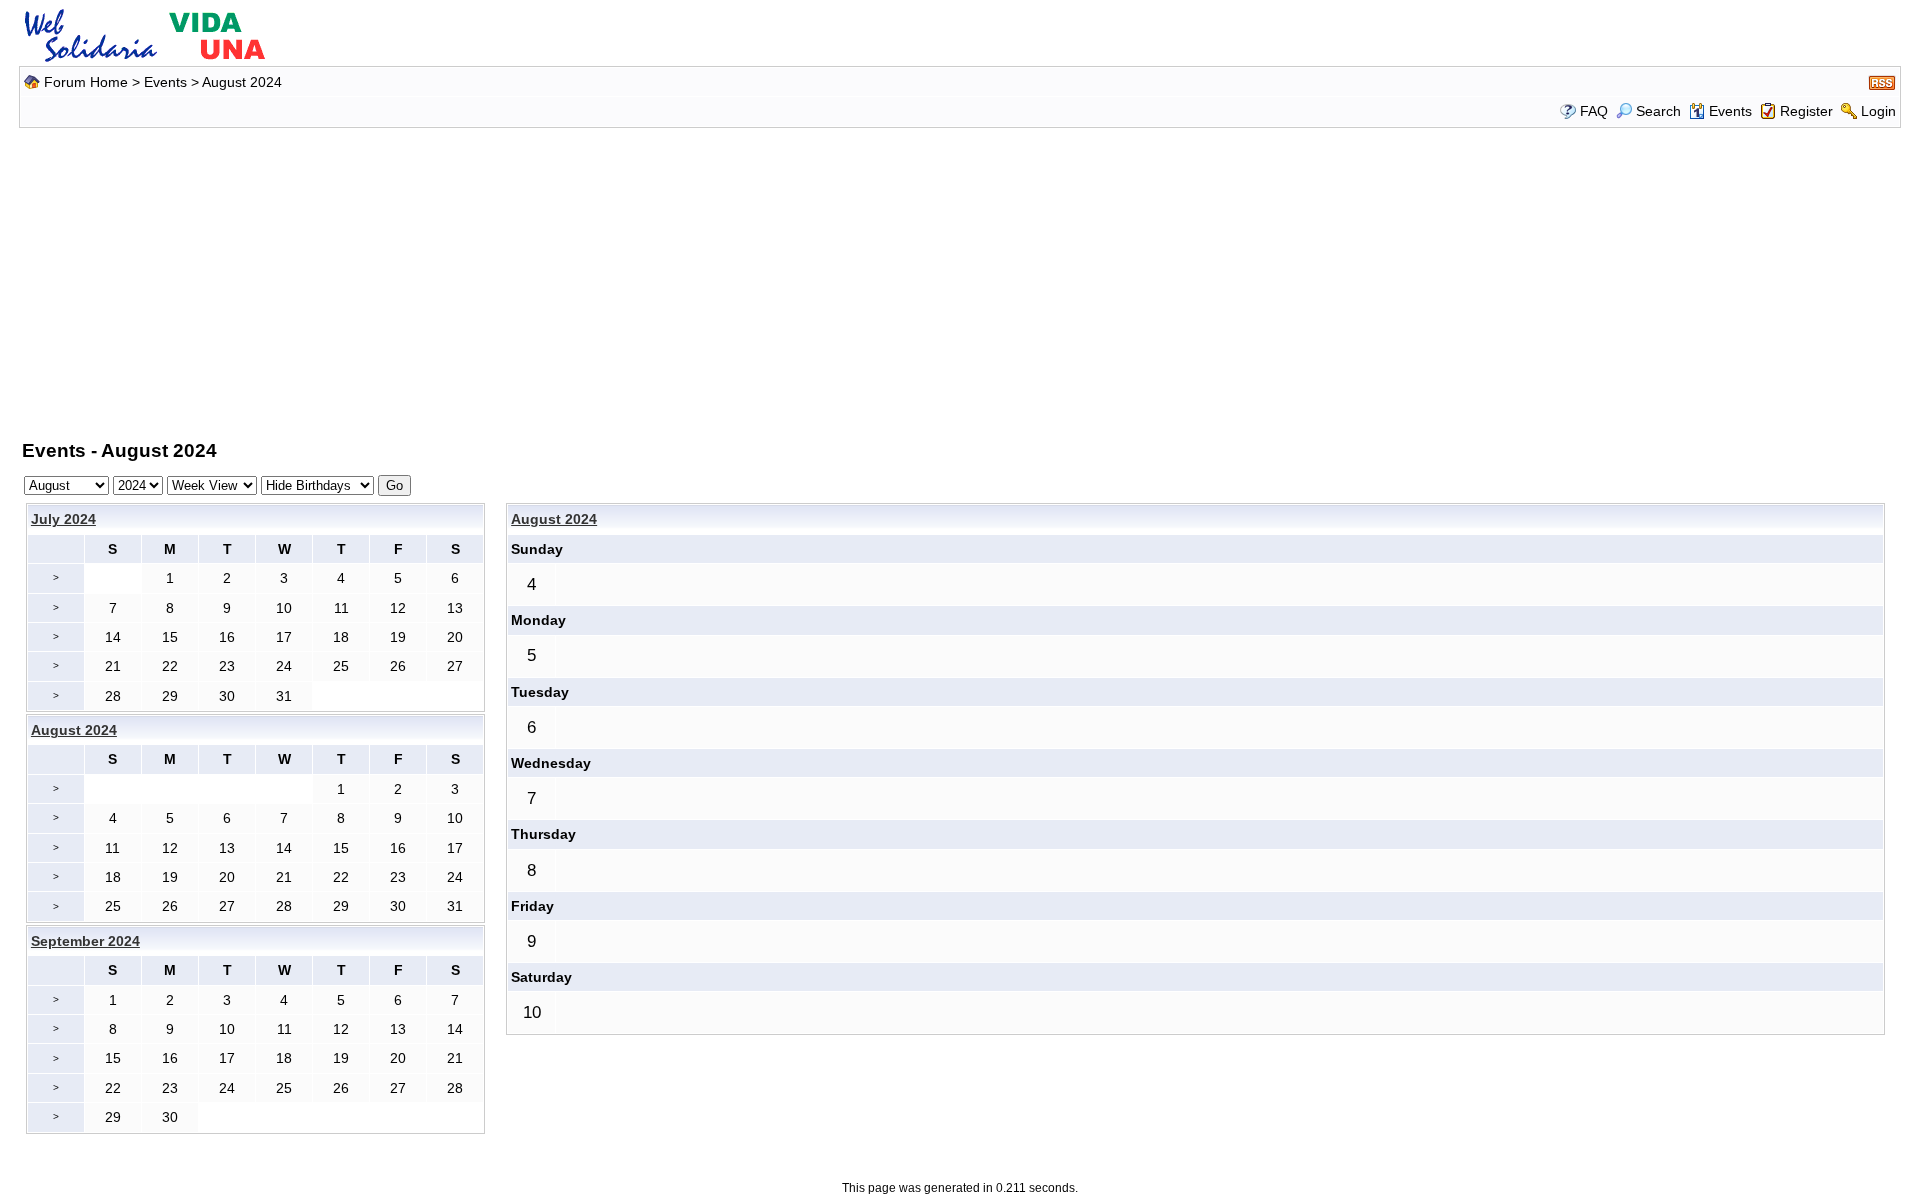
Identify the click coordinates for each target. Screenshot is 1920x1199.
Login (1878, 111)
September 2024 (85, 941)
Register (1806, 111)
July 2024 (63, 519)
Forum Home (86, 82)
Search (1658, 111)
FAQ (1594, 111)
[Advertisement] (960, 280)
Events (165, 82)
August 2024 (554, 519)
